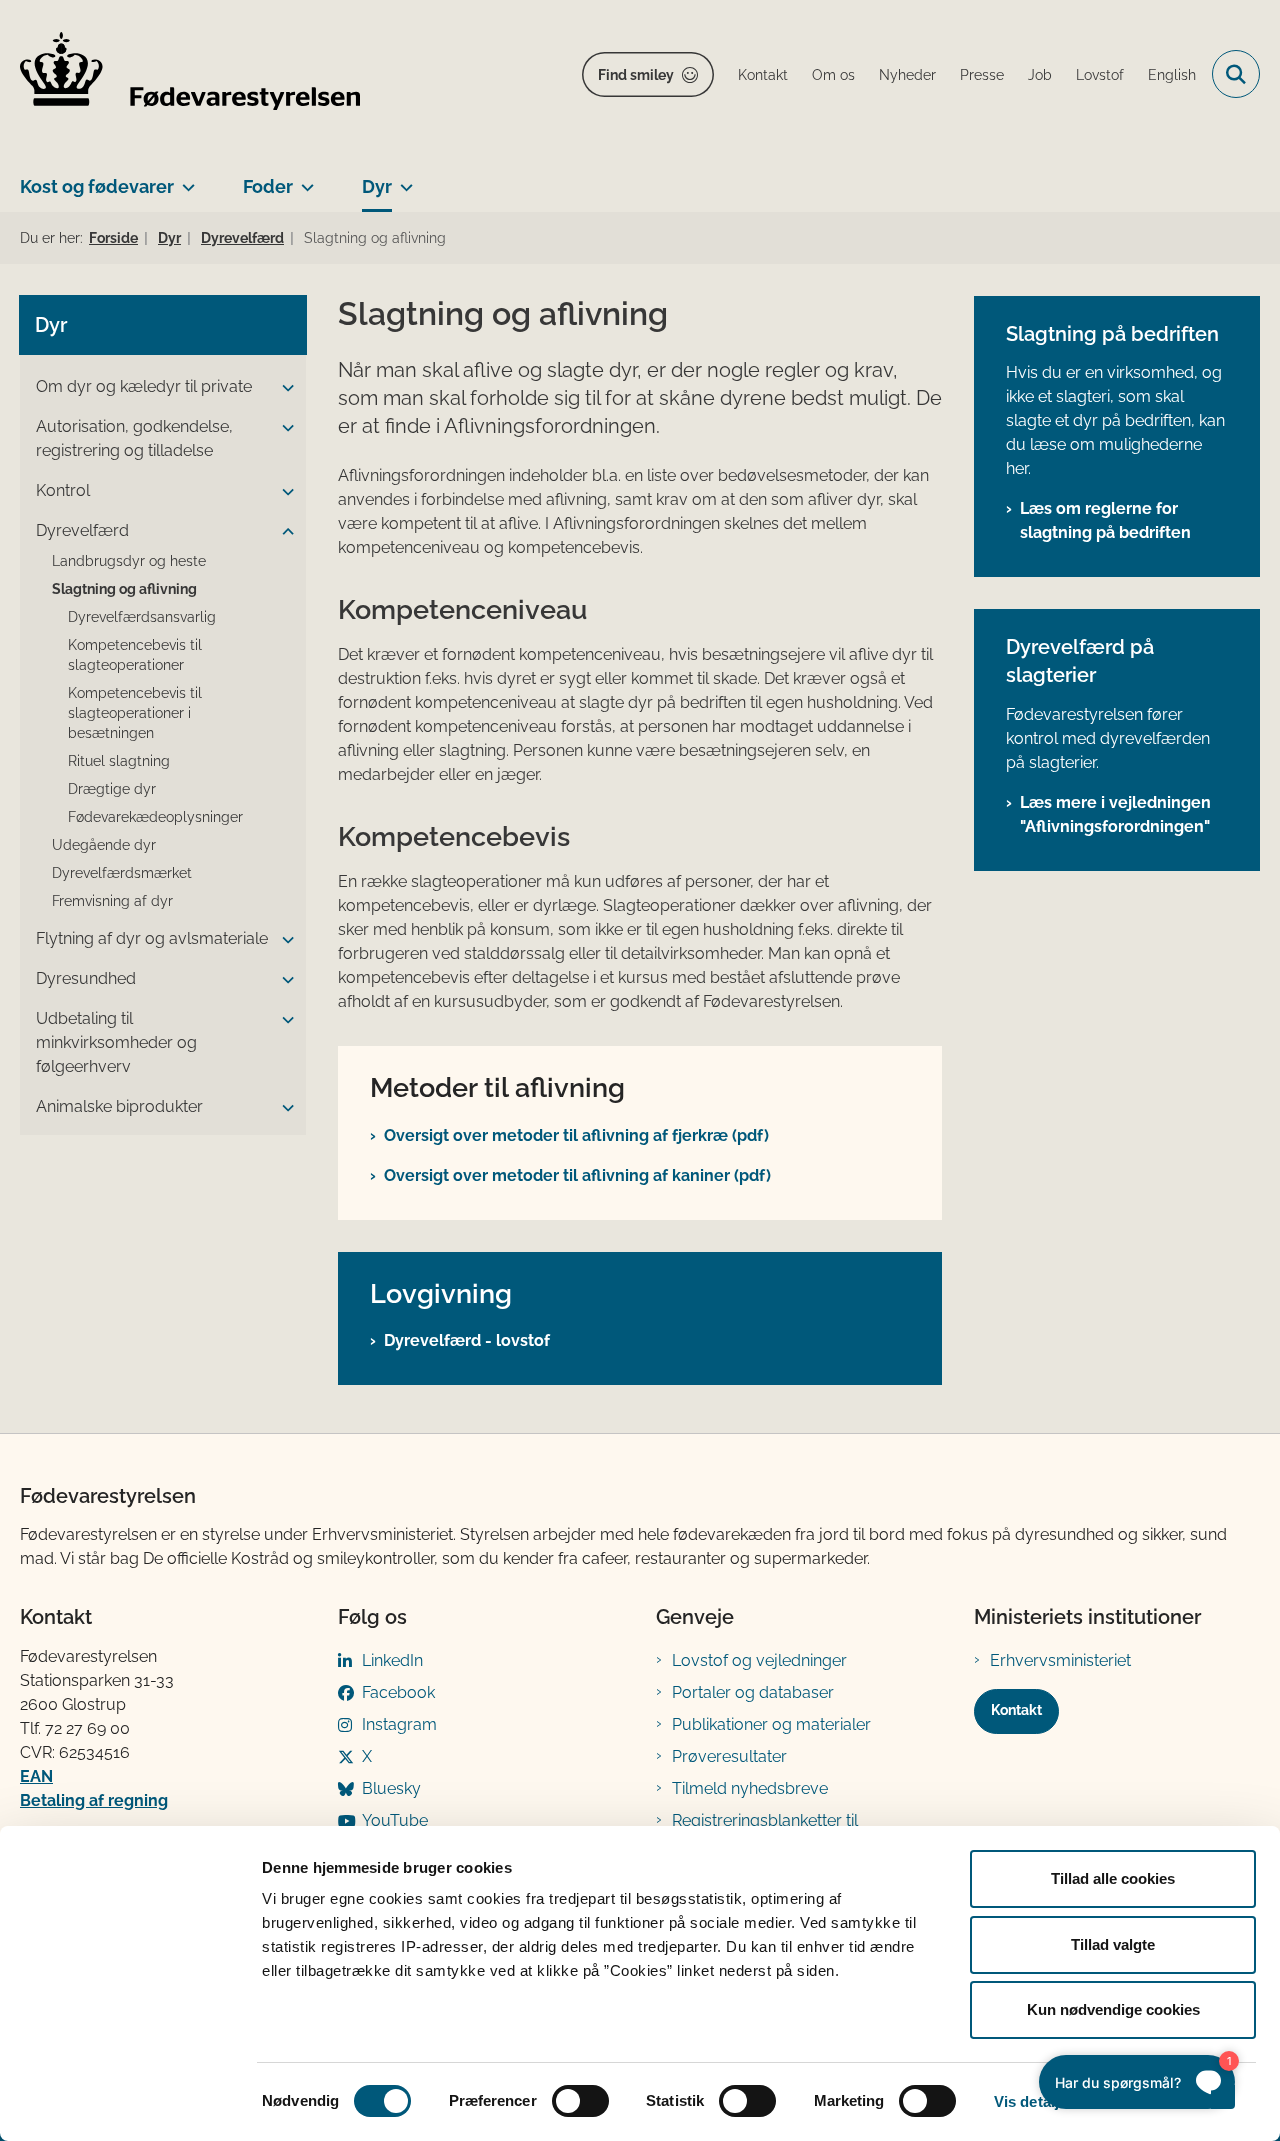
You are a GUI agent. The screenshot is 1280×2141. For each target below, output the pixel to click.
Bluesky (391, 1788)
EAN (36, 1776)
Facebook (398, 1692)
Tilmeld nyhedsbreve (750, 1788)
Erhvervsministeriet (1060, 1660)
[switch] (580, 2101)
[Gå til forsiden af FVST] (190, 74)
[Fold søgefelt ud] (1236, 74)
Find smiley (636, 75)
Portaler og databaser (753, 1692)
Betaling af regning (94, 1800)
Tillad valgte (1113, 1944)
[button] (283, 388)
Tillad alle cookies (1113, 1878)
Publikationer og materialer (771, 1724)
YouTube (395, 1820)
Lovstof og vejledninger (759, 1660)
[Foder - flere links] (303, 179)
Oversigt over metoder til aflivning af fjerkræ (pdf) (576, 1135)
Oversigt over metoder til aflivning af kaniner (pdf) (577, 1175)
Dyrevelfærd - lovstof (467, 1340)
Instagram (399, 1724)
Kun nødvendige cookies (1113, 2009)
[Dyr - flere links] (402, 179)
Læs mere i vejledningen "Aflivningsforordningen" (1115, 814)
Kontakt (1016, 1710)
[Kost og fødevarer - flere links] (184, 179)
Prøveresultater (729, 1756)
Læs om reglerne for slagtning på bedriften (1105, 520)
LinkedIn (392, 1660)
